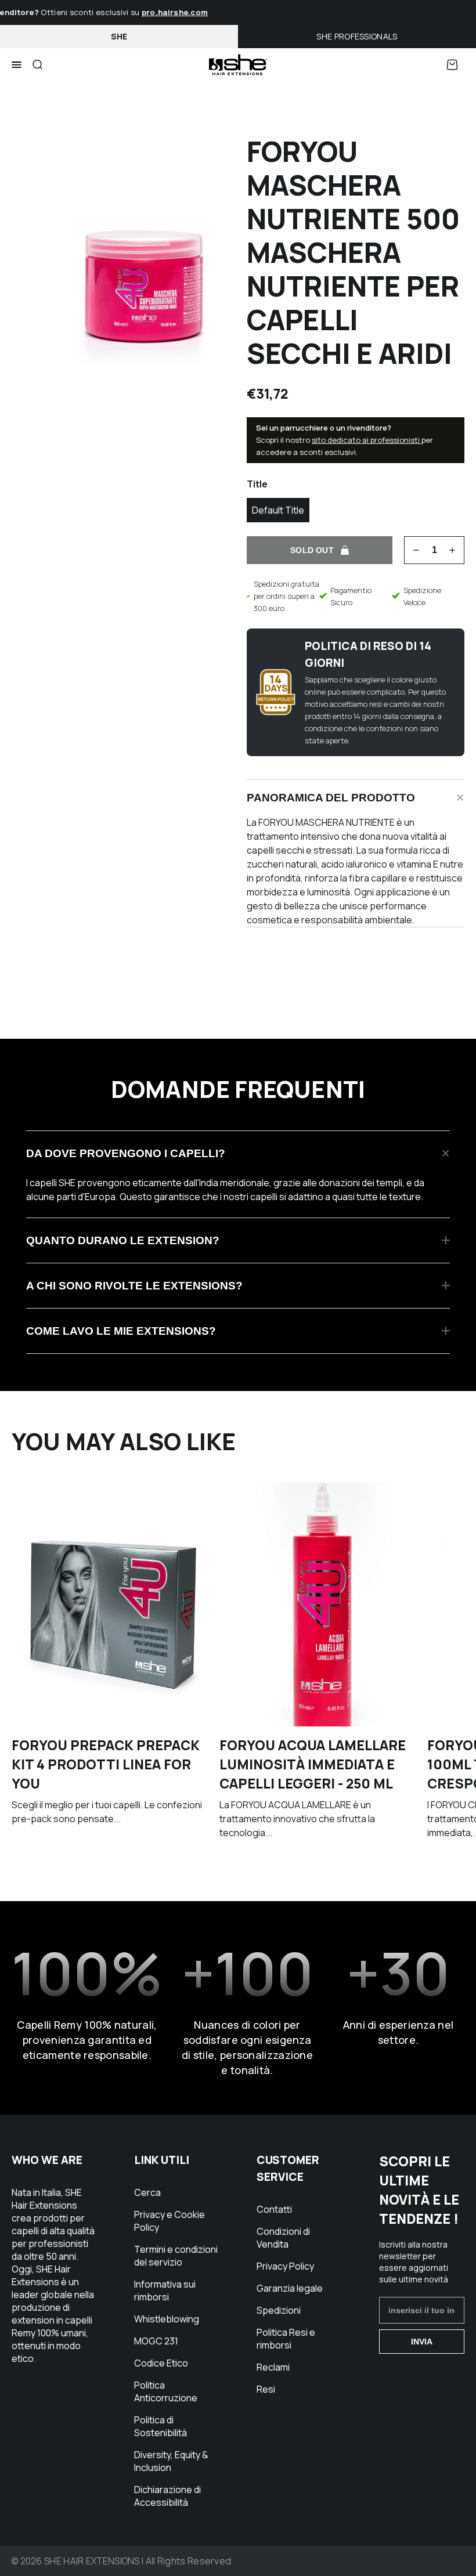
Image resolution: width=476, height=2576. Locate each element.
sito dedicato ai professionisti (367, 440)
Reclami (273, 2367)
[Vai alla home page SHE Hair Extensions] (238, 65)
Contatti (274, 2209)
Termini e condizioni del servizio (176, 2256)
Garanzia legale (290, 2288)
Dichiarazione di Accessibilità (167, 2496)
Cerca (147, 2192)
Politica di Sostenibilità (161, 2426)
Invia (422, 2342)
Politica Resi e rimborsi (286, 2339)
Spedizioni (279, 2310)
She (119, 36)
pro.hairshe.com (165, 12)
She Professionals (357, 36)
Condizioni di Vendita (283, 2238)
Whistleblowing (167, 2319)
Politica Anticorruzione (166, 2391)
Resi (266, 2389)
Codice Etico (161, 2363)
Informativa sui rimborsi (165, 2290)
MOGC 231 (156, 2341)
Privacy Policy (285, 2266)
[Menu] (17, 65)
